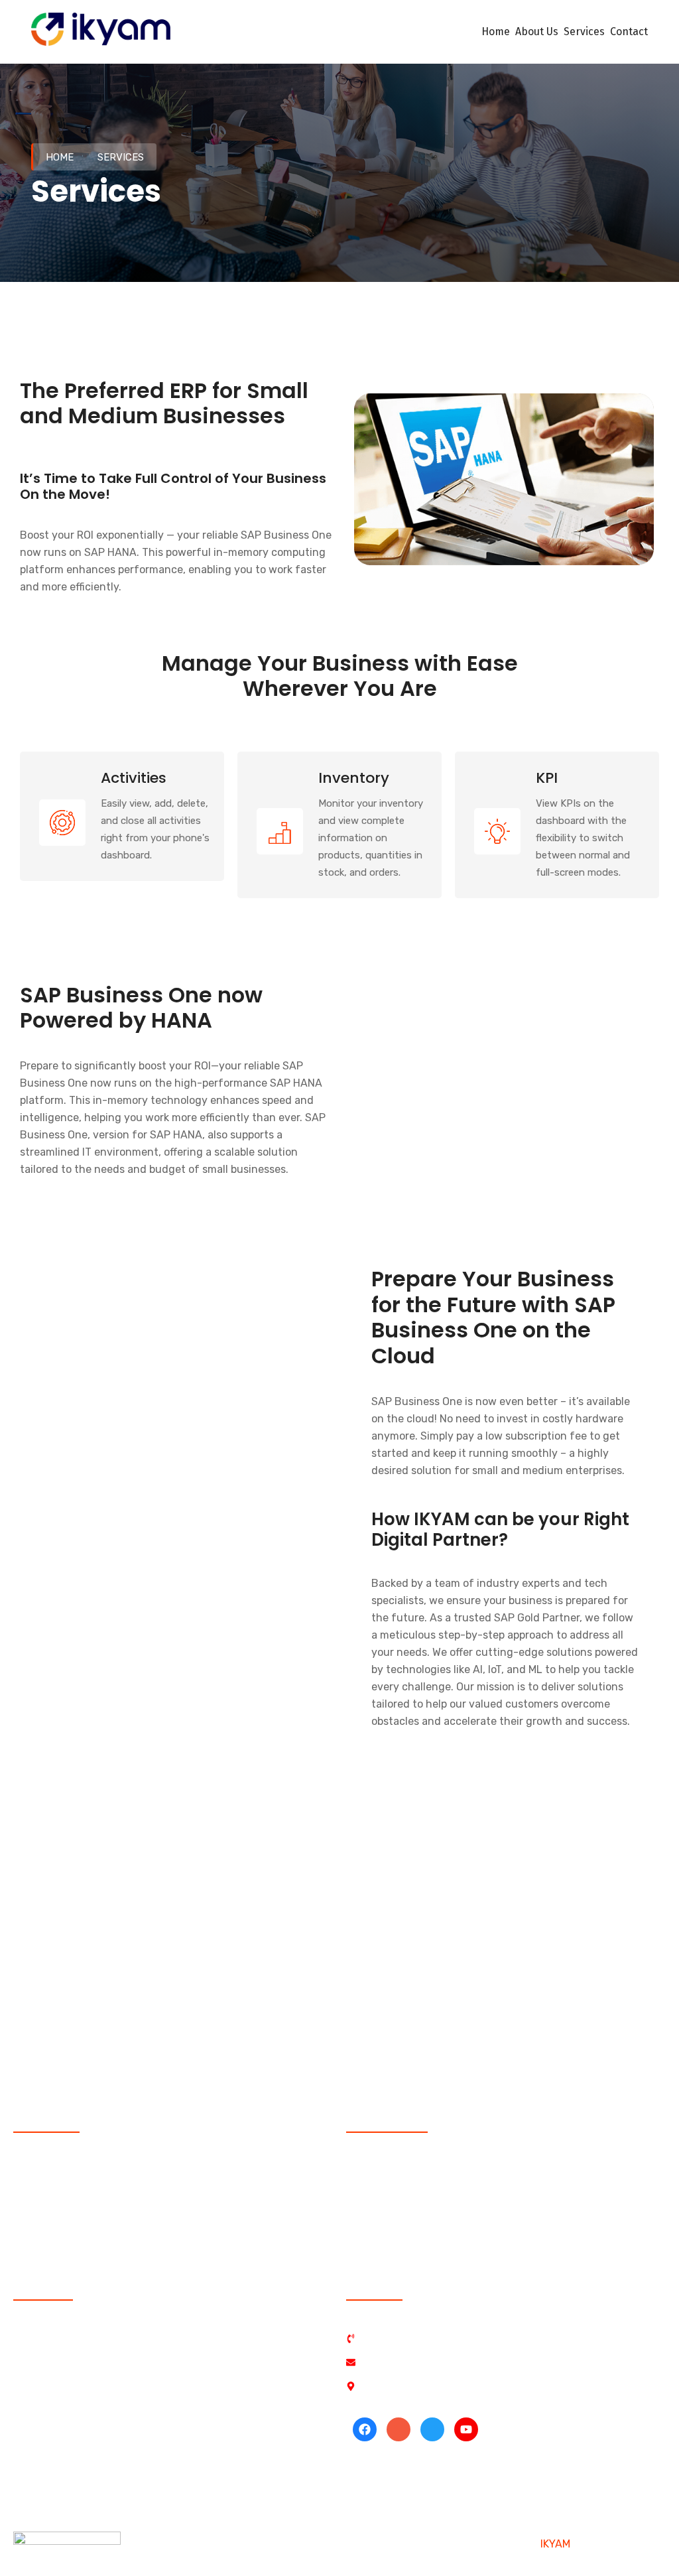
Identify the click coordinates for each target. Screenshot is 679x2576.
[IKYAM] (101, 31)
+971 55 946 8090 (138, 1968)
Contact (629, 32)
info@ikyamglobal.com (115, 1997)
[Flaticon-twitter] (432, 2429)
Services (584, 32)
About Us (537, 32)
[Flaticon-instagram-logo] (399, 2429)
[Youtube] (466, 2429)
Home (496, 32)
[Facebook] (365, 2429)
